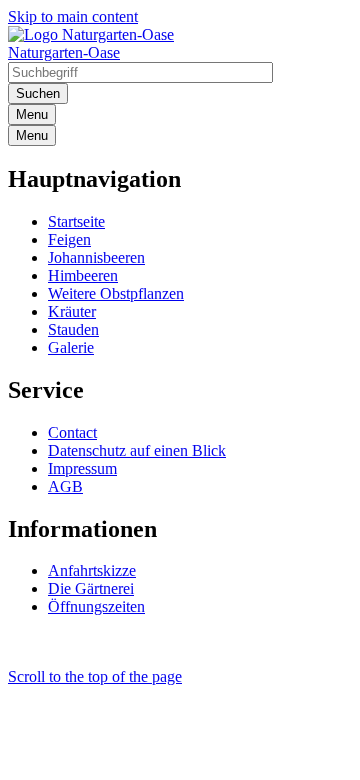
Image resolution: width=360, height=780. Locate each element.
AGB (65, 486)
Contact (72, 432)
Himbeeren (83, 275)
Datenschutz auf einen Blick (137, 450)
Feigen (69, 239)
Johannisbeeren (96, 257)
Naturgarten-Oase (64, 52)
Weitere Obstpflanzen (116, 293)
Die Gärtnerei (91, 588)
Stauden (73, 329)
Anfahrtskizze (92, 570)
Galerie (71, 347)
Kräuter (72, 311)
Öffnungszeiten (96, 606)
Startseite (76, 221)
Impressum (82, 468)
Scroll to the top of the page (95, 676)
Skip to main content (73, 16)
